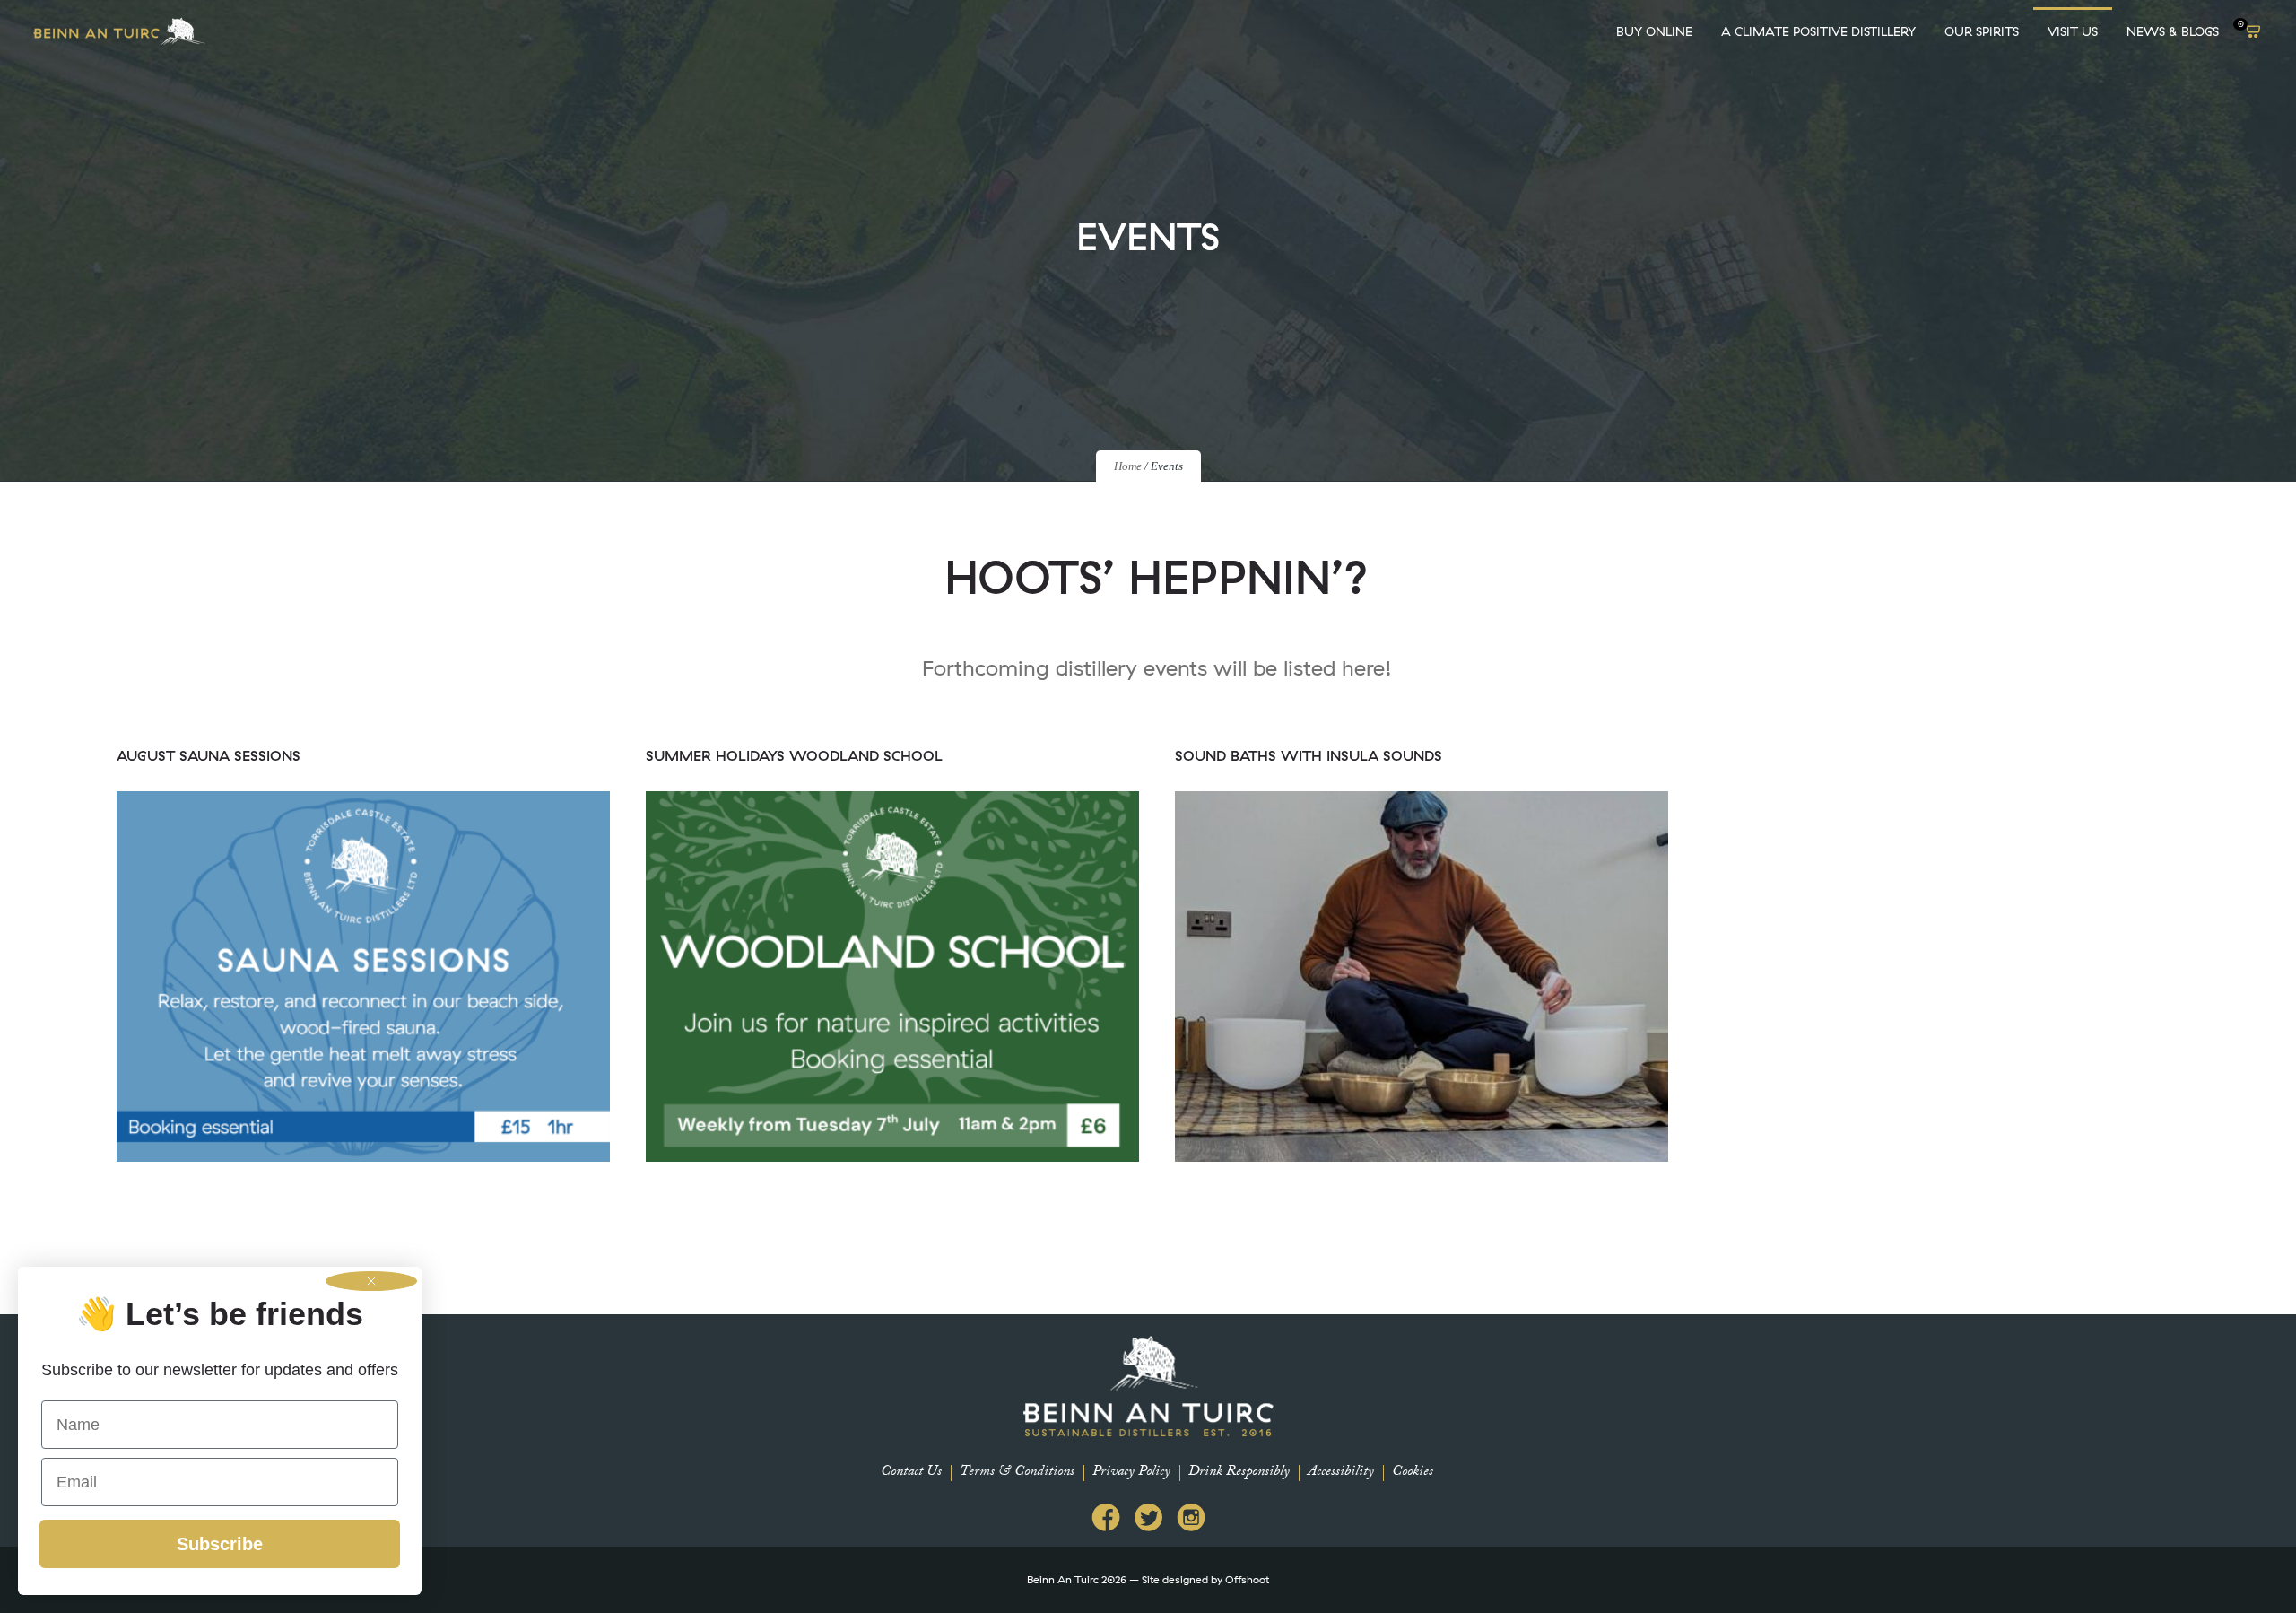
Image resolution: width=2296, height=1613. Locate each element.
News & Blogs (2173, 31)
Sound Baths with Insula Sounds (1309, 755)
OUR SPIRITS (1982, 31)
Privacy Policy (1131, 1473)
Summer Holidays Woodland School (794, 755)
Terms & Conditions (1017, 1473)
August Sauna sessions (209, 755)
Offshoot (1247, 1579)
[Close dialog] (371, 1281)
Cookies (1413, 1473)
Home (1128, 466)
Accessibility (1341, 1473)
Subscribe (220, 1544)
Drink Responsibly (1239, 1473)
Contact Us (911, 1473)
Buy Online (1654, 31)
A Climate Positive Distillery (1818, 31)
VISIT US (2073, 31)
